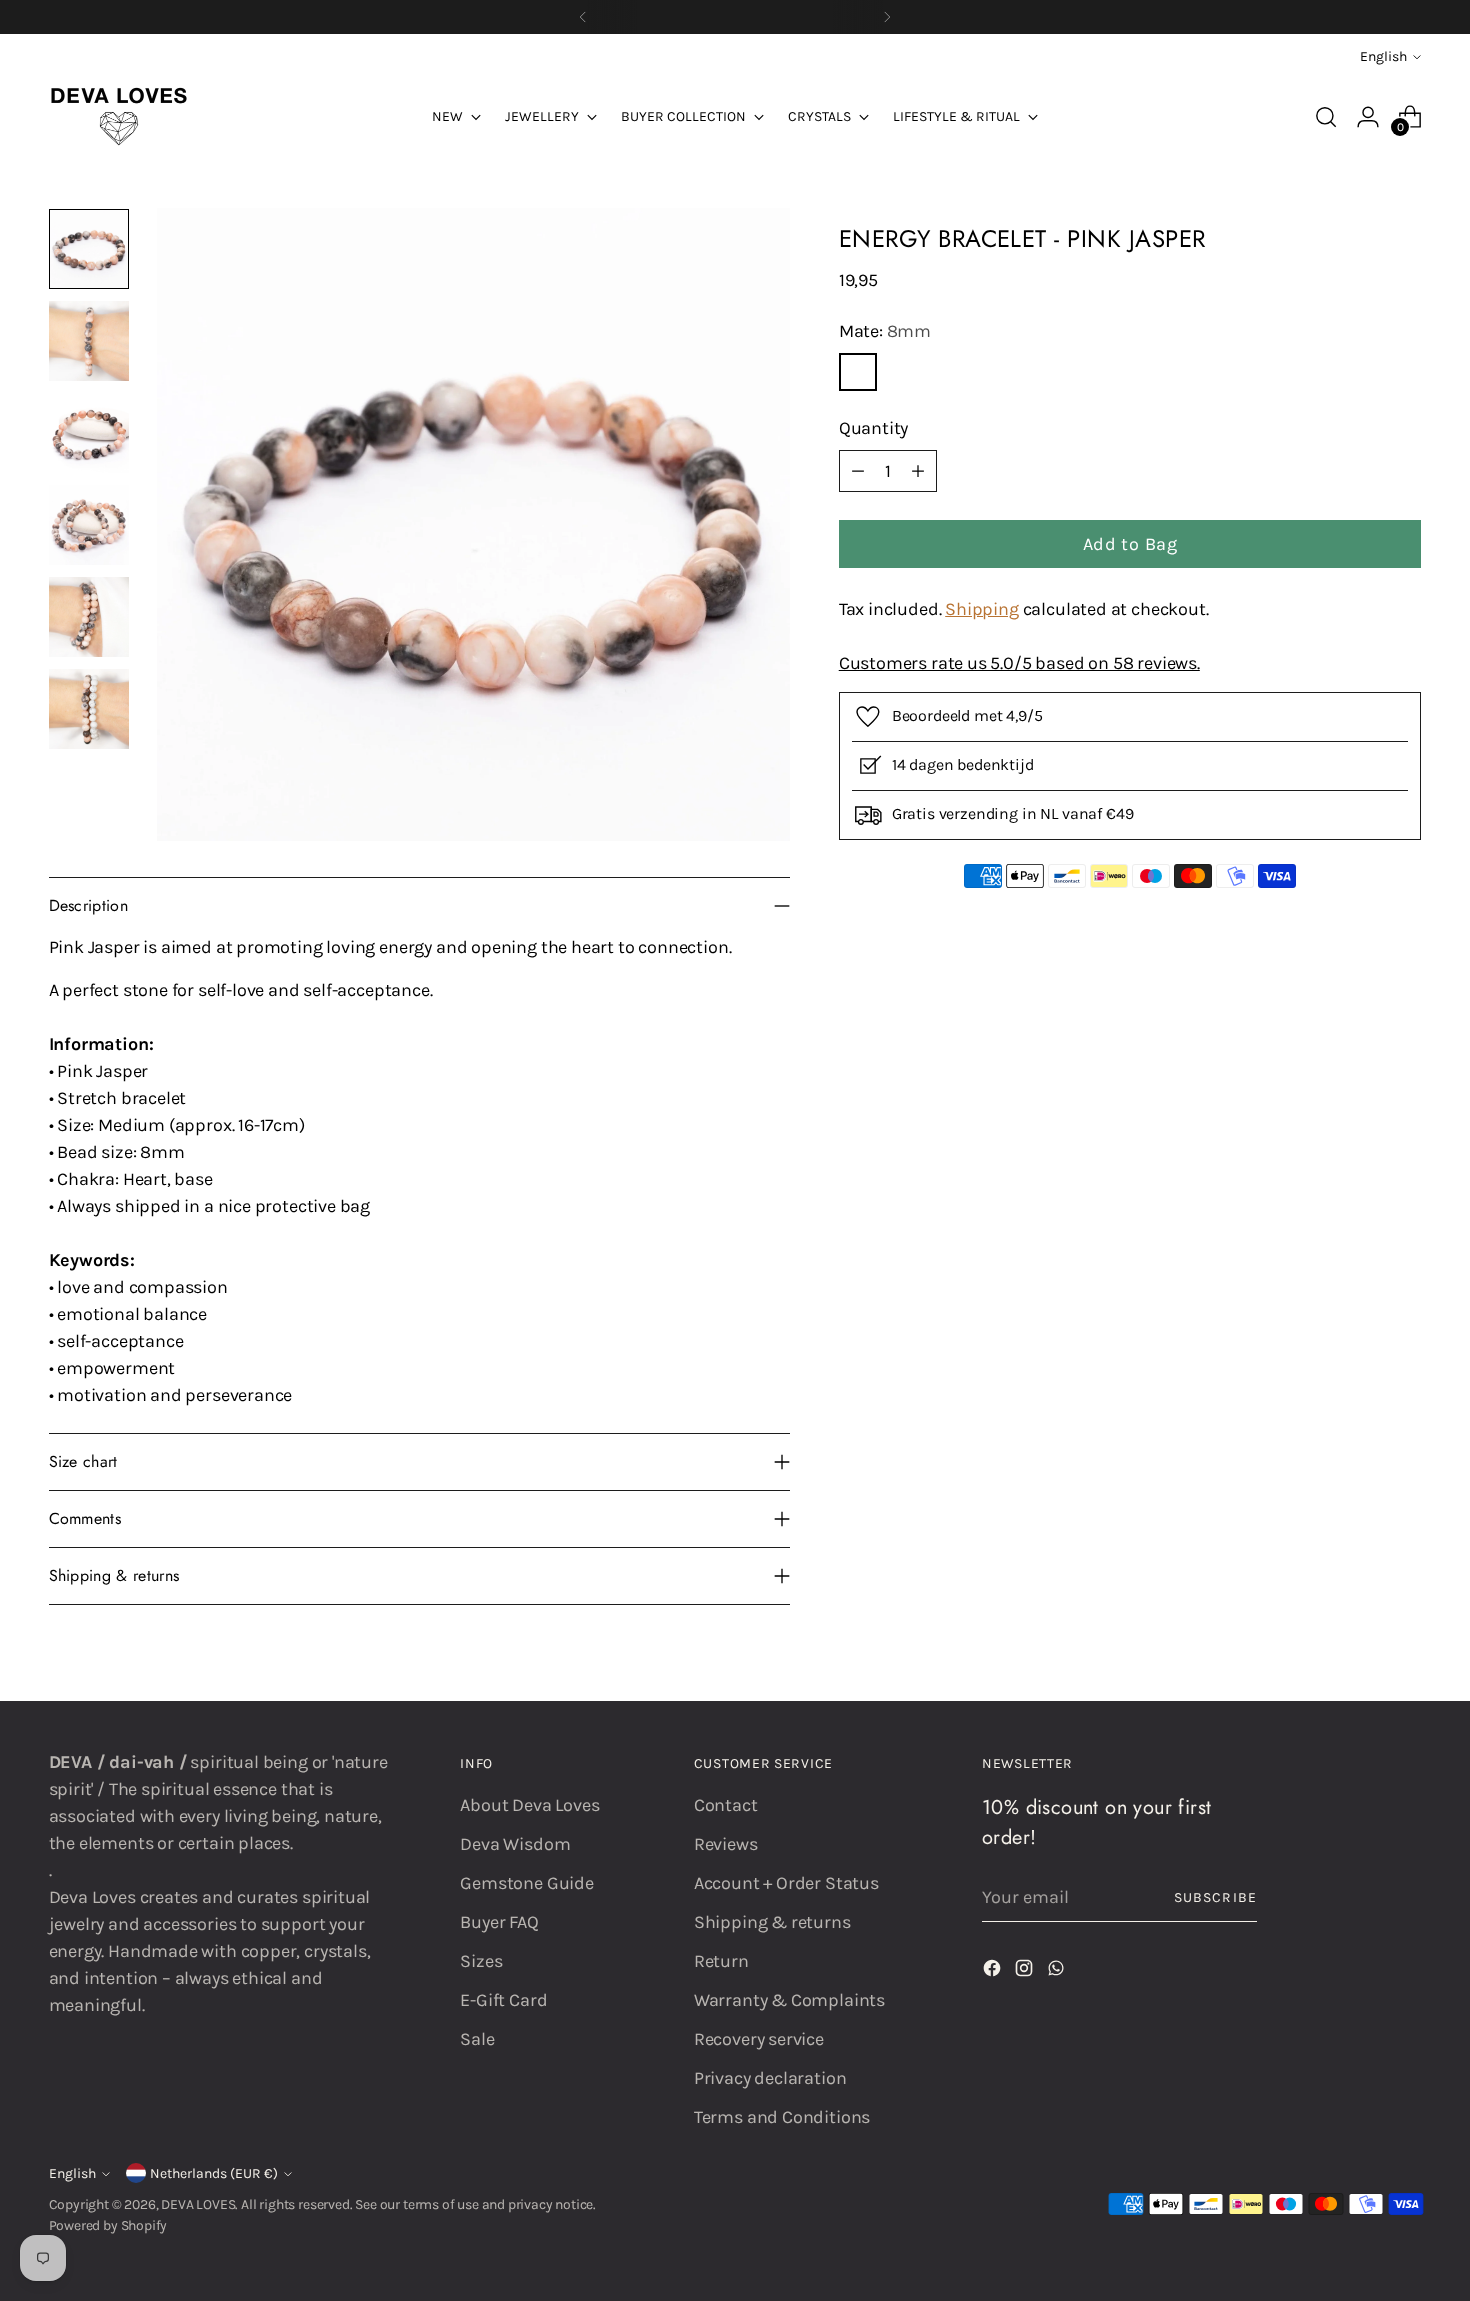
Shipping (982, 609)
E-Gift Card (503, 2000)
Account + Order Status (786, 1883)
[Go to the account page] (1368, 117)
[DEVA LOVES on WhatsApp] (1058, 1972)
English (1383, 56)
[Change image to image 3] (89, 433)
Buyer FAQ (499, 1922)
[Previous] (583, 17)
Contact (726, 1805)
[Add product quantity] (918, 471)
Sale (477, 2039)
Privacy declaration (770, 2078)
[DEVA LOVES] (119, 117)
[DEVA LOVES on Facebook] (994, 1972)
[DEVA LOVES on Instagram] (1026, 1972)
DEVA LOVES (198, 2204)
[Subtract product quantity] (858, 471)
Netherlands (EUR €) (214, 2173)
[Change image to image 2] (89, 341)
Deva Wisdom (515, 1844)
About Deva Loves (529, 1805)
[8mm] (858, 372)
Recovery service (759, 2039)
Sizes (481, 1961)
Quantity (874, 428)
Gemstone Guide (526, 1883)
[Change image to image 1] (89, 249)
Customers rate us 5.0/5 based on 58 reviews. (1019, 663)
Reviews (726, 1844)
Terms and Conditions (782, 2117)
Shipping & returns (772, 1922)
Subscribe (1215, 1897)
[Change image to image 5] (89, 617)
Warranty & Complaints (789, 2000)
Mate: (885, 331)
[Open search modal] (1326, 117)
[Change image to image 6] (89, 709)
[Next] (887, 17)
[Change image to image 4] (89, 525)
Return (721, 1961)
